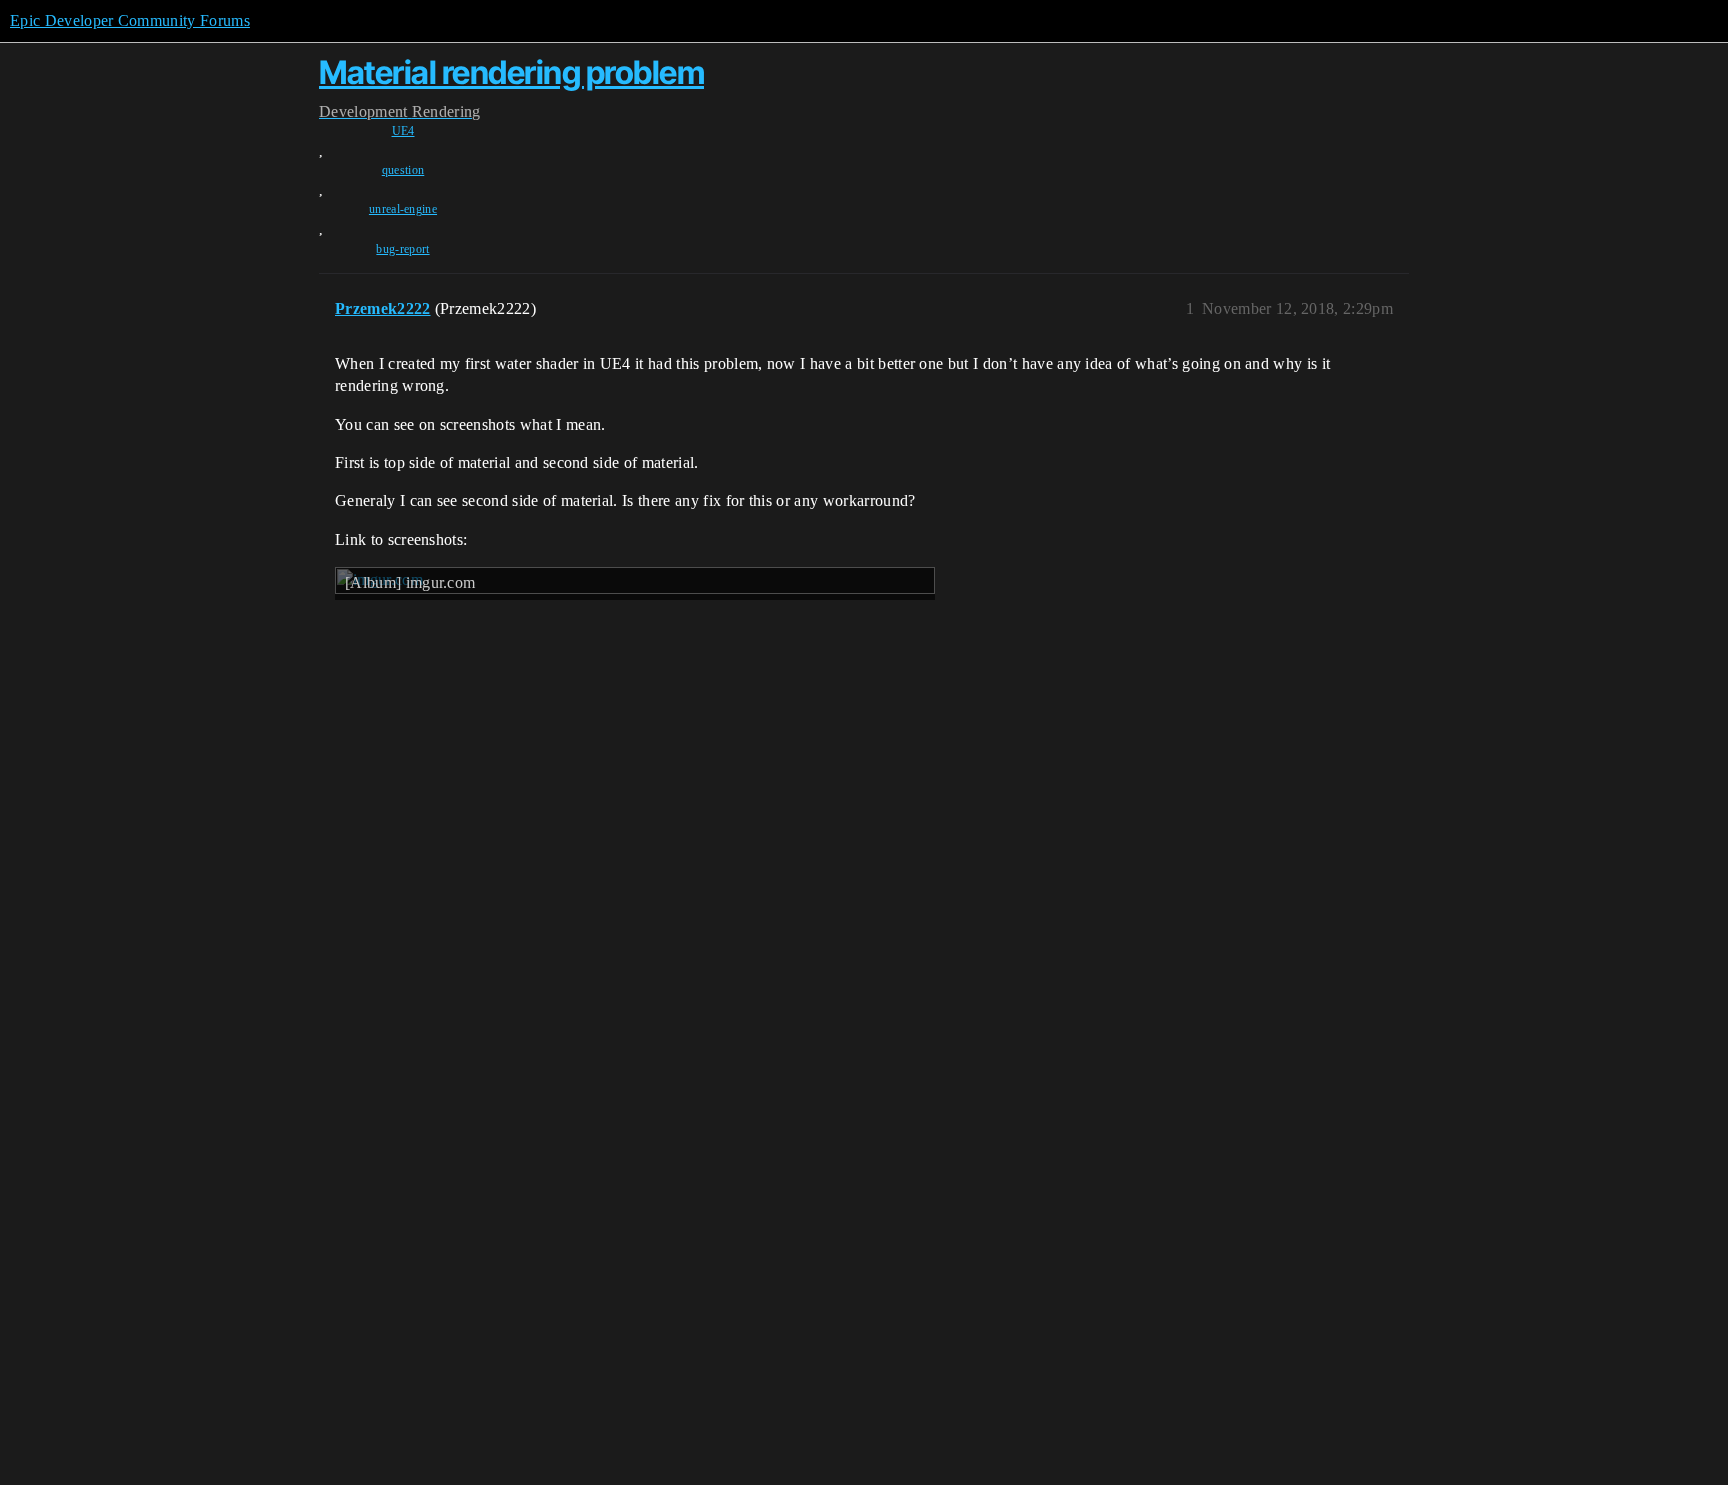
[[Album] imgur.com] (635, 722)
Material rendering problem (511, 72)
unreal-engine (403, 209)
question (403, 170)
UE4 (403, 131)
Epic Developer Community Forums (130, 20)
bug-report (402, 249)
